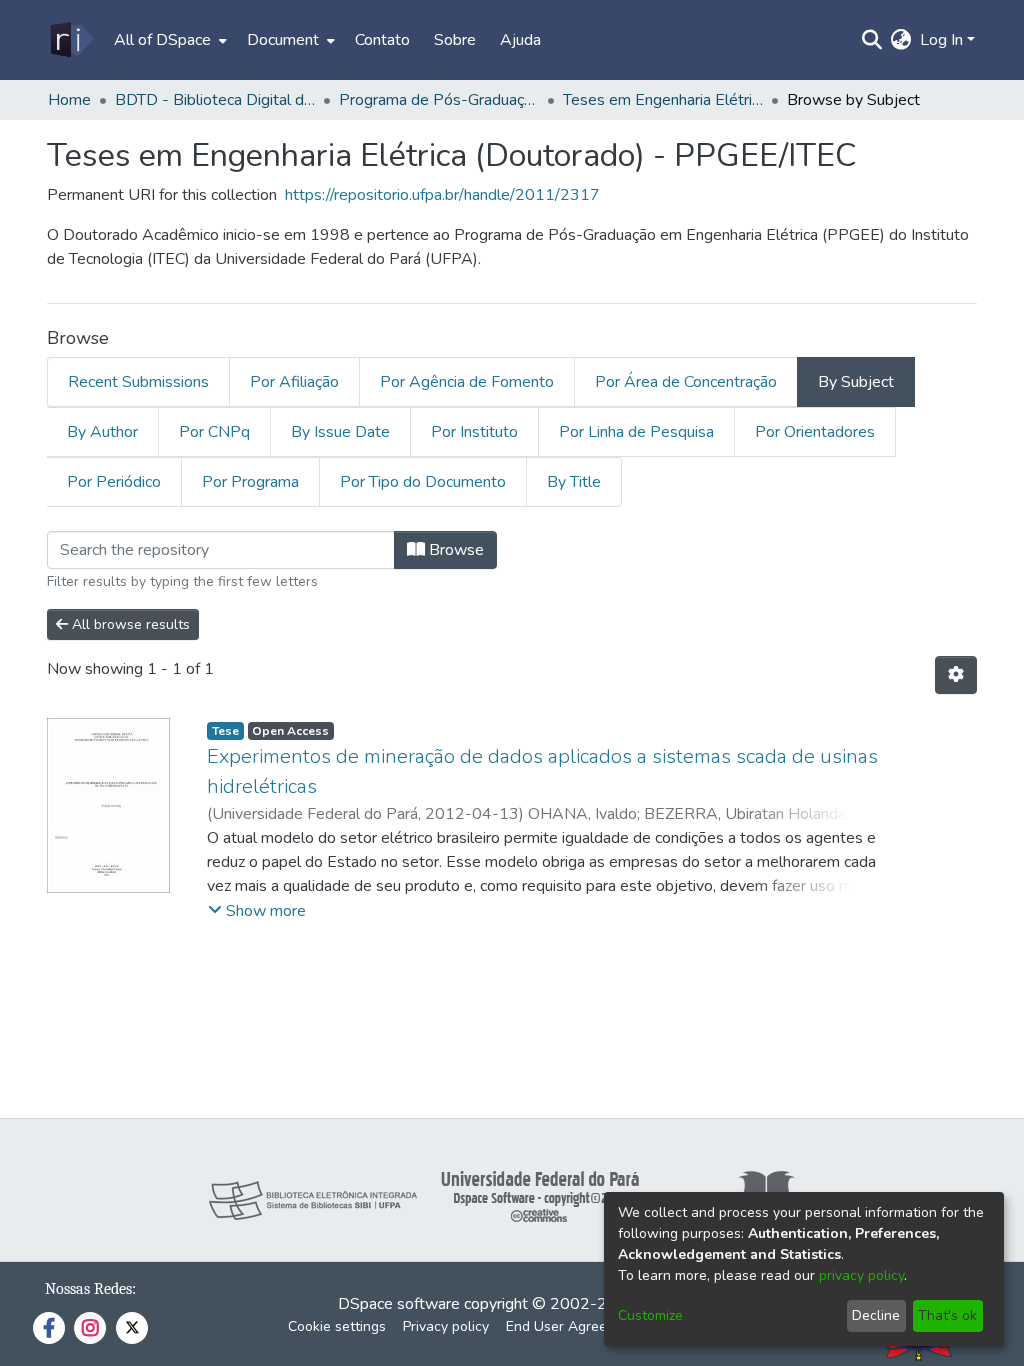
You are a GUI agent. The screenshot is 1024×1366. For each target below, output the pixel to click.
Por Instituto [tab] (474, 432)
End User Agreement (572, 1326)
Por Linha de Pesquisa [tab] (636, 432)
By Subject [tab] (856, 382)
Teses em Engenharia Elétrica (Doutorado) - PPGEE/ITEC (663, 100)
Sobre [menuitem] (455, 40)
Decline (876, 1315)
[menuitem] (168, 40)
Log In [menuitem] (941, 40)
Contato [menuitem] (382, 40)
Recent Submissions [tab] (138, 382)
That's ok (947, 1315)
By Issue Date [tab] (340, 432)
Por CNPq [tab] (214, 432)
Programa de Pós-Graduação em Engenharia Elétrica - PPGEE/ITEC (439, 100)
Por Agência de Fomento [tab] (467, 382)
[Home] (70, 40)
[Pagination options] (956, 675)
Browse (454, 550)
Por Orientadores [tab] (815, 432)
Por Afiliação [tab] (294, 382)
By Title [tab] (574, 482)
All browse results (129, 624)
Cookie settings (337, 1326)
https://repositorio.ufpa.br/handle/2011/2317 (442, 195)
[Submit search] (872, 40)
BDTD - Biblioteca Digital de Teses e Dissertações (215, 100)
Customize (650, 1315)
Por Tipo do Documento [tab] (423, 482)
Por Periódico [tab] (114, 482)
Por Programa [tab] (250, 482)
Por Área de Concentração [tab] (686, 382)
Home (69, 100)
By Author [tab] (102, 432)
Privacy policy (446, 1326)
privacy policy (861, 1275)
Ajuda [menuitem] (520, 40)
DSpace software (399, 1304)
